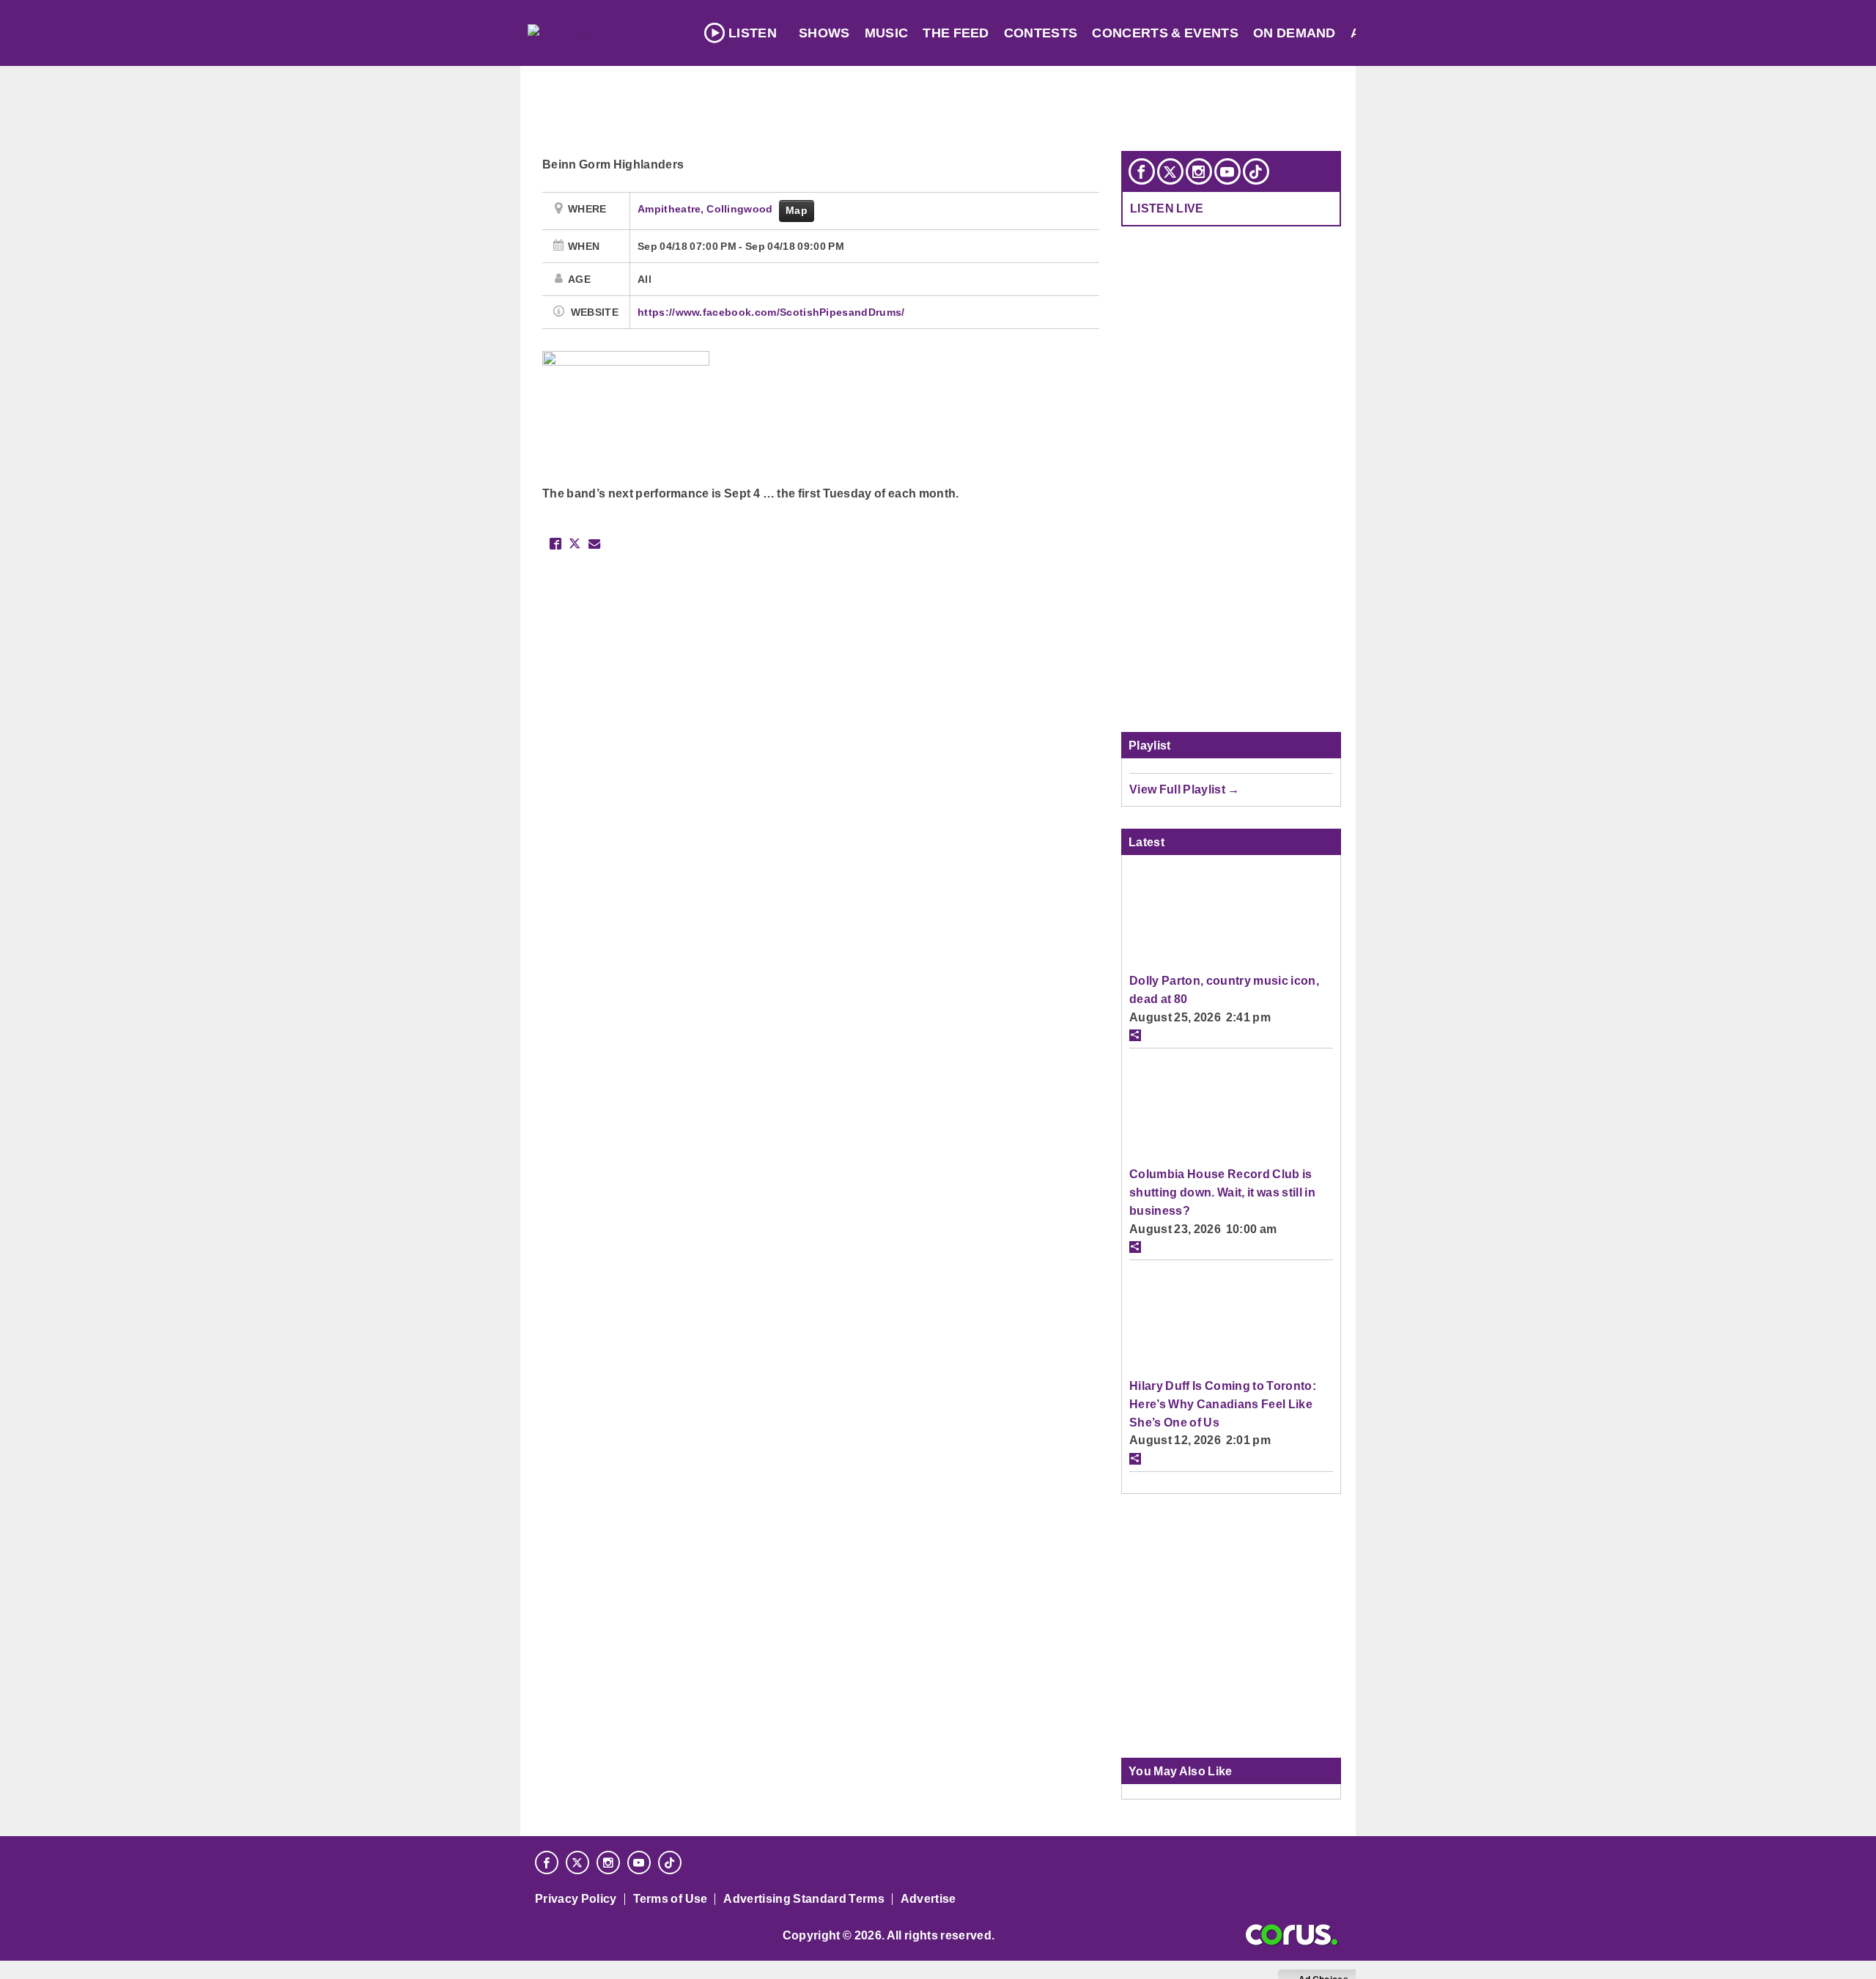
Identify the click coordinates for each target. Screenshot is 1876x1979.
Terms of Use (671, 1899)
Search (1531, 33)
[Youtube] (1227, 171)
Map (797, 210)
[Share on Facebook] (555, 544)
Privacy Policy (576, 1899)
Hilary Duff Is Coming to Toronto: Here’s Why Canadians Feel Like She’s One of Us (1223, 1403)
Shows (824, 33)
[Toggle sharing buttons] (1135, 1035)
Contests (1041, 33)
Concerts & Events (1165, 33)
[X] (1170, 171)
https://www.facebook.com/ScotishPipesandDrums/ (771, 312)
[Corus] (1292, 1935)
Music (887, 33)
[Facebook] (1142, 171)
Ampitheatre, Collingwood (706, 209)
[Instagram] (1199, 171)
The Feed (956, 33)
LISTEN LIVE (1167, 208)
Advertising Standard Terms (804, 1899)
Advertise (928, 1899)
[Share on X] (575, 544)
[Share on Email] (594, 544)
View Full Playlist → (1185, 789)
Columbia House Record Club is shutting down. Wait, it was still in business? (1222, 1192)
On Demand (1295, 33)
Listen (753, 33)
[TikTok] (1256, 171)
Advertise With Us (1419, 33)
